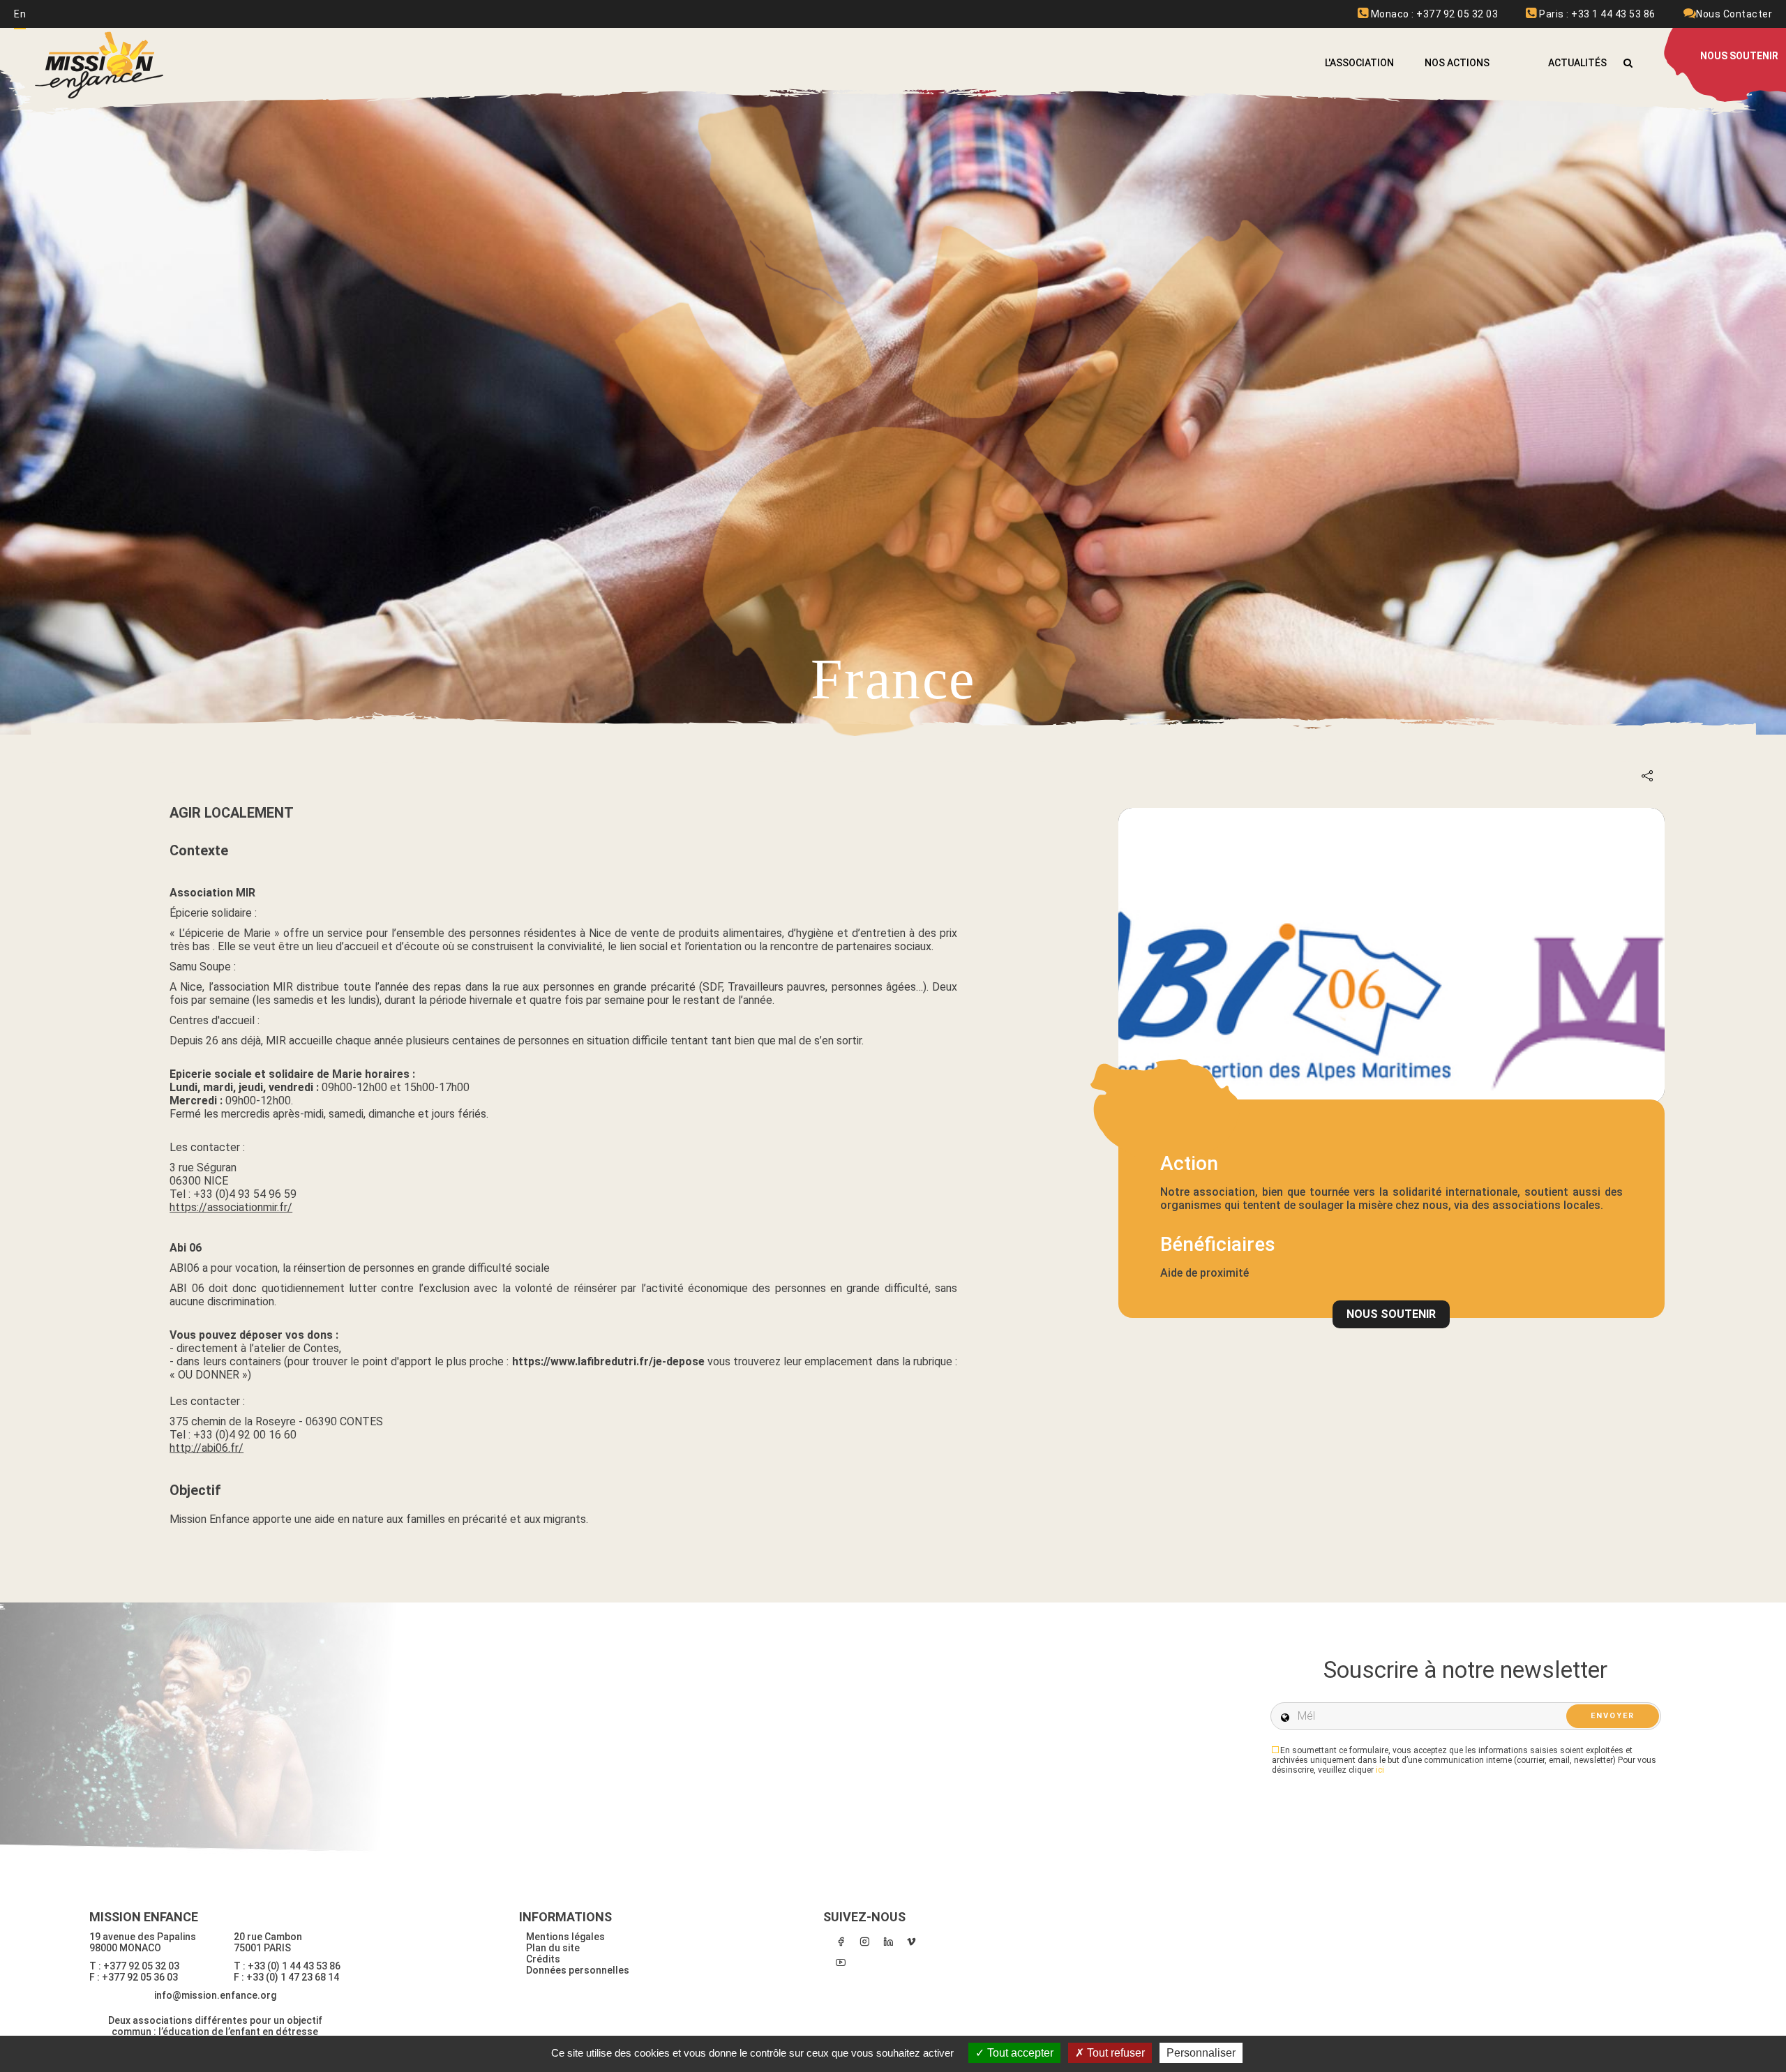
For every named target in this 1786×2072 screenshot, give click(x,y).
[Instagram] (864, 1942)
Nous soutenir (1391, 1314)
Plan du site (553, 1948)
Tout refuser (1115, 2053)
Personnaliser (1201, 2053)
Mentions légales (565, 1937)
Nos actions (1457, 63)
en (20, 14)
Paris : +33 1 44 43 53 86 (1596, 14)
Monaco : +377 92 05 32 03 (1433, 14)
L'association (1359, 63)
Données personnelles (578, 1970)
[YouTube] (841, 1962)
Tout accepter (1019, 2053)
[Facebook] (841, 1942)
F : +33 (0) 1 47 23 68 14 (286, 1977)
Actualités (1577, 63)
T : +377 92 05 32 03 (134, 1966)
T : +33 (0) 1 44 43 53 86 (287, 1966)
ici (1380, 1770)
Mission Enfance (100, 65)
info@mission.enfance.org (215, 1995)
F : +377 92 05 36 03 (134, 1977)
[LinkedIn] (888, 1942)
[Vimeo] (912, 1942)
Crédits (543, 1959)
